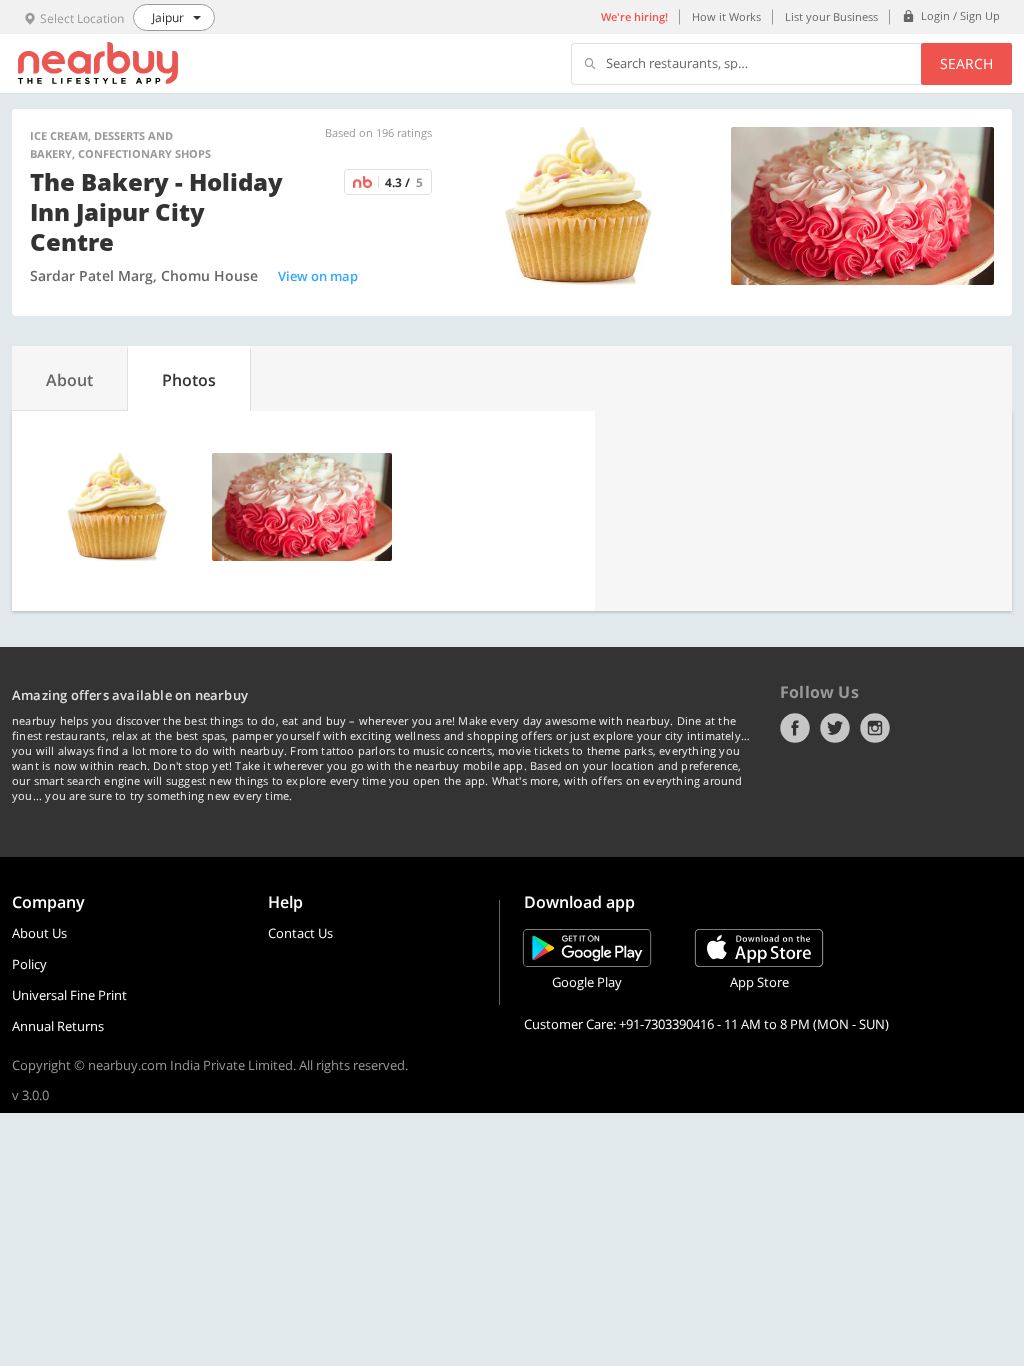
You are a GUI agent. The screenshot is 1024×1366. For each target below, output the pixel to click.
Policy (29, 964)
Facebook (795, 728)
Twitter (835, 728)
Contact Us (300, 933)
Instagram (875, 728)
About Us (39, 933)
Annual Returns (58, 1026)
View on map (318, 276)
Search (966, 63)
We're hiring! (634, 16)
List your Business (831, 16)
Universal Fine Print (69, 995)
